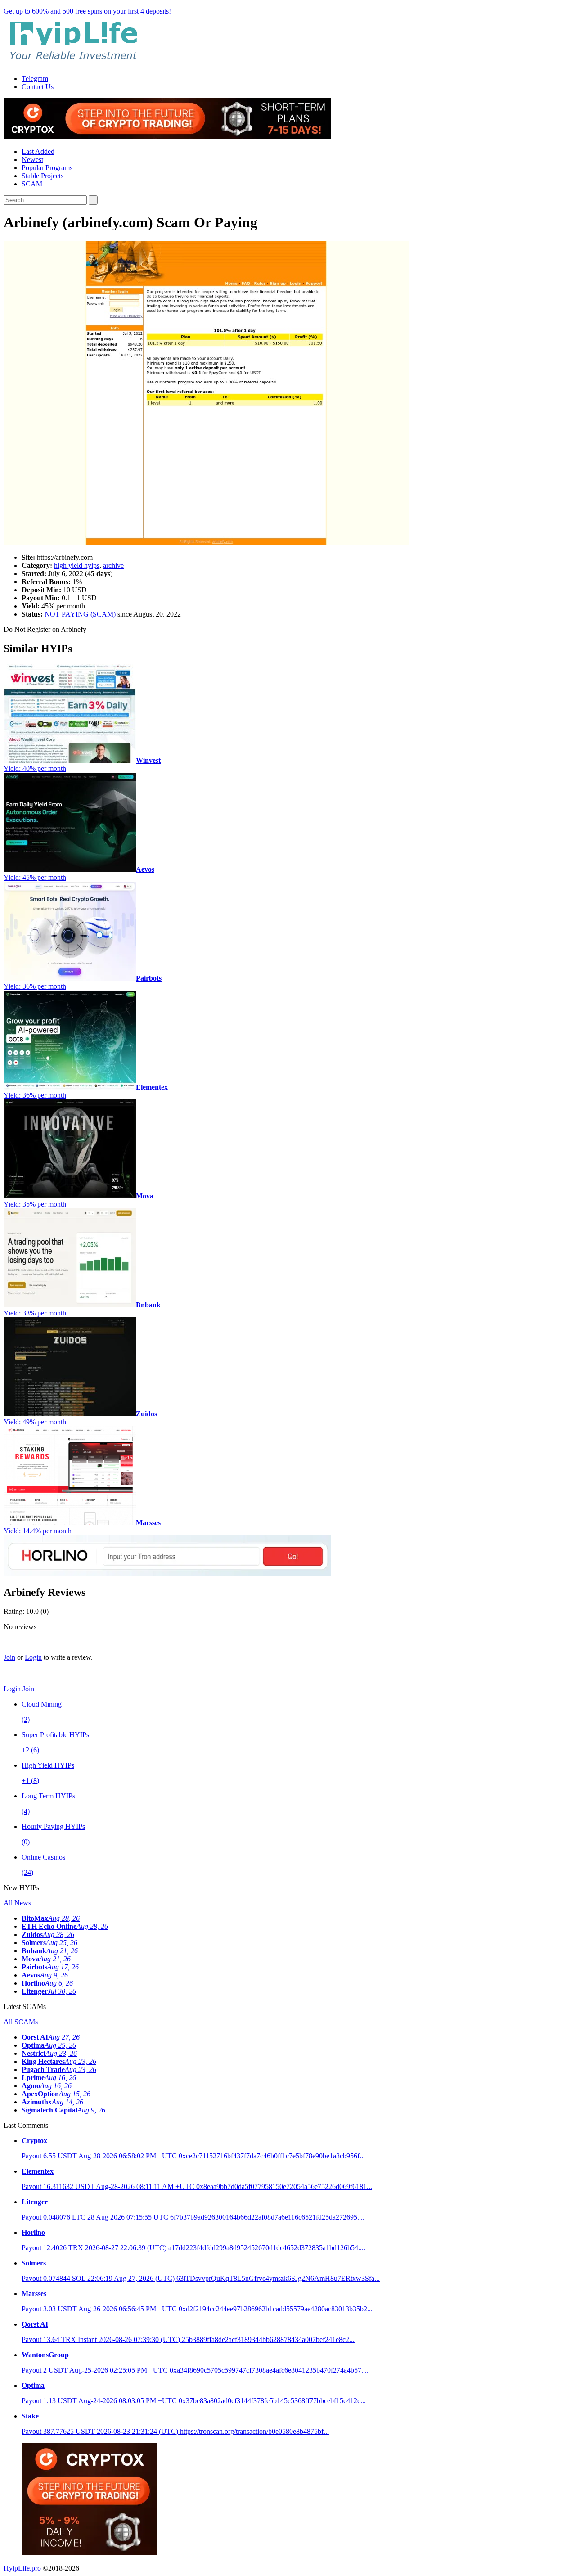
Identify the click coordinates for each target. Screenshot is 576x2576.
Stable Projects (43, 176)
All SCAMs (21, 2022)
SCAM (32, 184)
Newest (32, 160)
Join (9, 1657)
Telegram (35, 79)
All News (17, 1903)
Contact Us (38, 87)
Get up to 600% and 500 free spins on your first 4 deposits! (87, 11)
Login (33, 1657)
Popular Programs (47, 168)
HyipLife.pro (22, 2568)
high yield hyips (77, 565)
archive (113, 565)
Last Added (38, 151)
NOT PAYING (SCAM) (80, 614)
